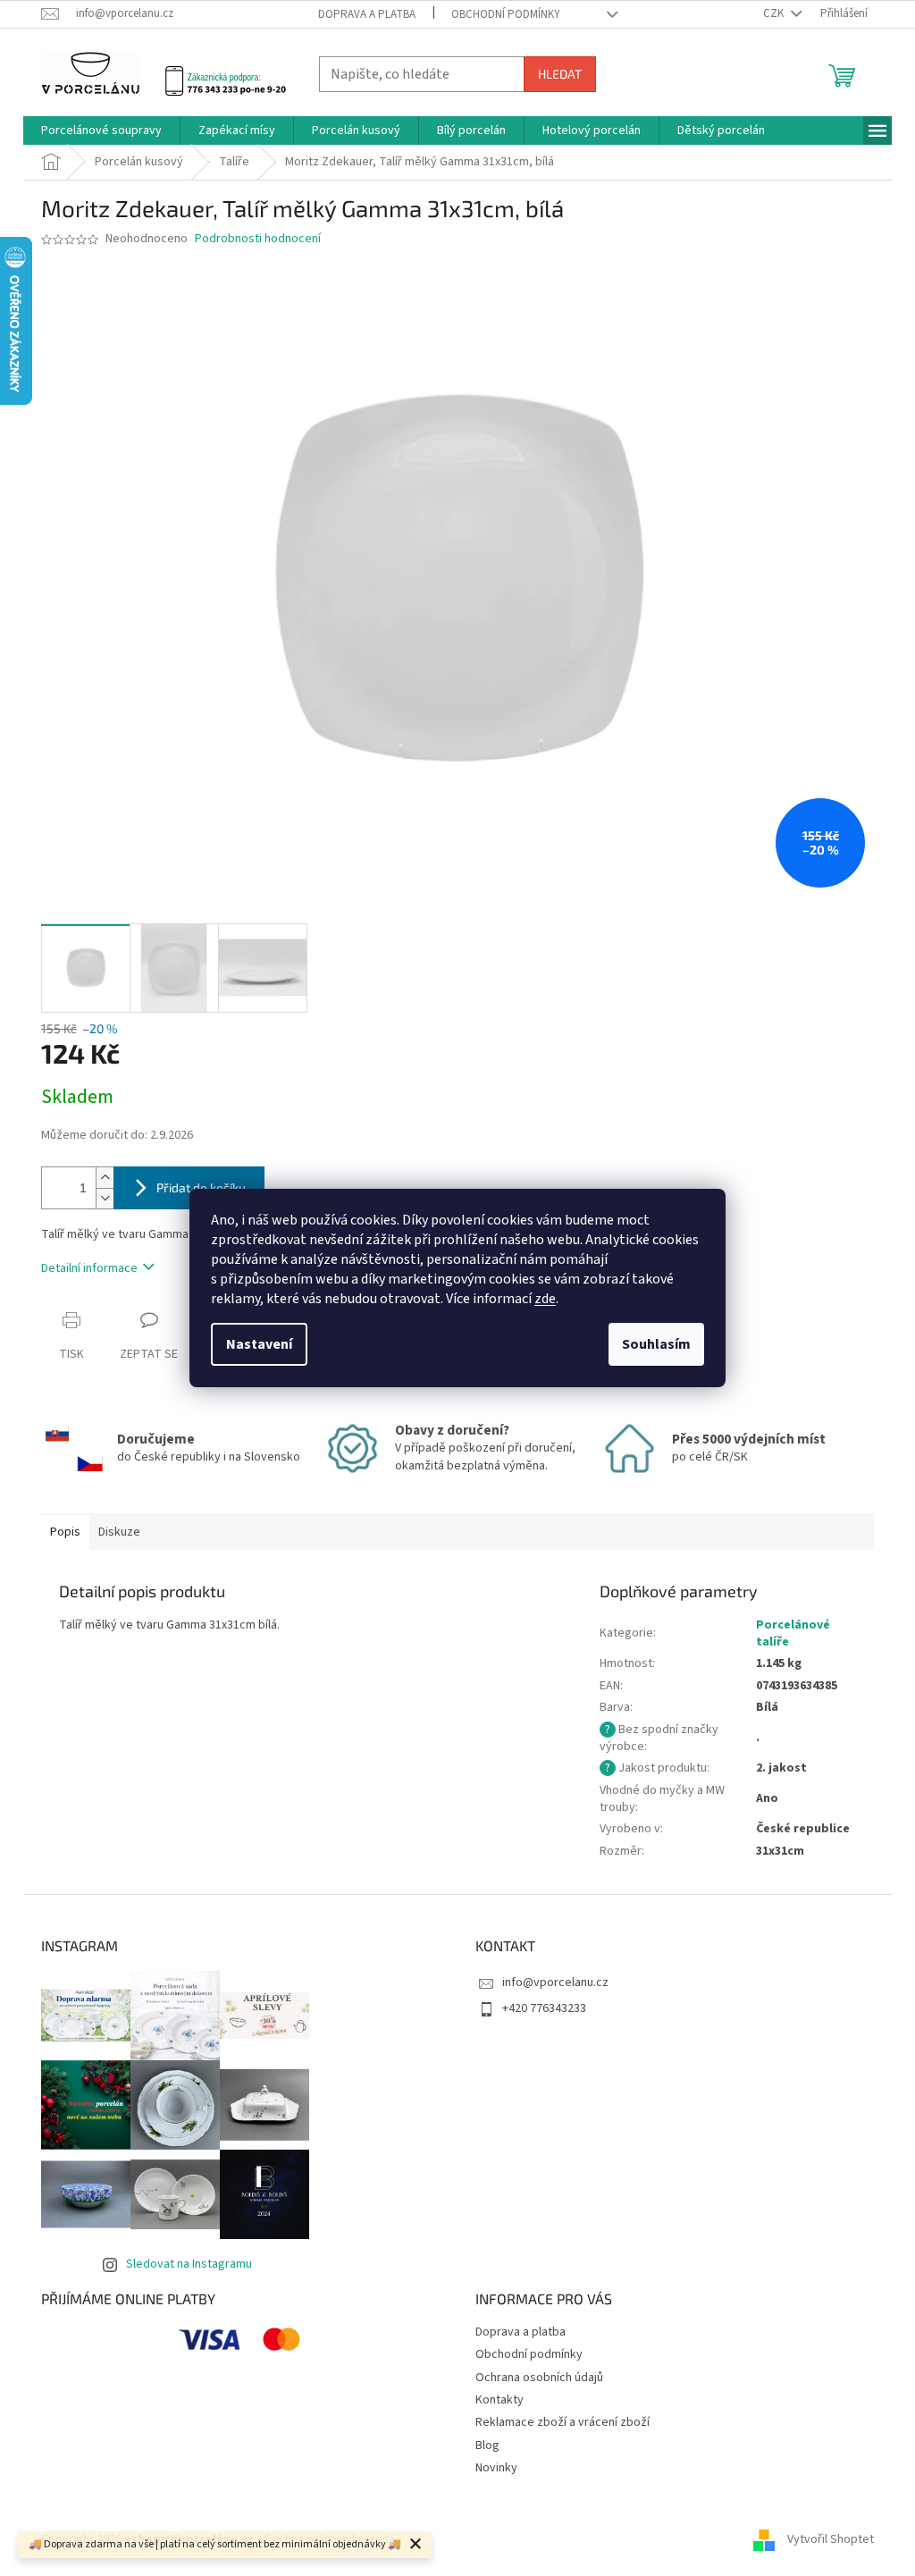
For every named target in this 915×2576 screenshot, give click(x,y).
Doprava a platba (367, 14)
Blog (487, 2446)
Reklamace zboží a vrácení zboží (562, 2422)
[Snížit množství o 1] (105, 1198)
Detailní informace (89, 1268)
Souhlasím (656, 1344)
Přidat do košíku (201, 1187)
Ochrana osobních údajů (539, 2378)
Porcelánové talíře (793, 1633)
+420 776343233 (544, 2008)
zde (545, 1299)
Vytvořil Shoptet (831, 2539)
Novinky (496, 2468)
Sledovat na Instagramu (189, 2264)
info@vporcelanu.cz (555, 1983)
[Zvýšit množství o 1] (105, 1178)
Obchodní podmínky (506, 14)
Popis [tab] (65, 1532)
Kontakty (499, 2400)
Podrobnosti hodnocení (258, 239)
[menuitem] (101, 130)
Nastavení (259, 1344)
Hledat (560, 74)
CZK (775, 13)
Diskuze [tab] (119, 1532)
